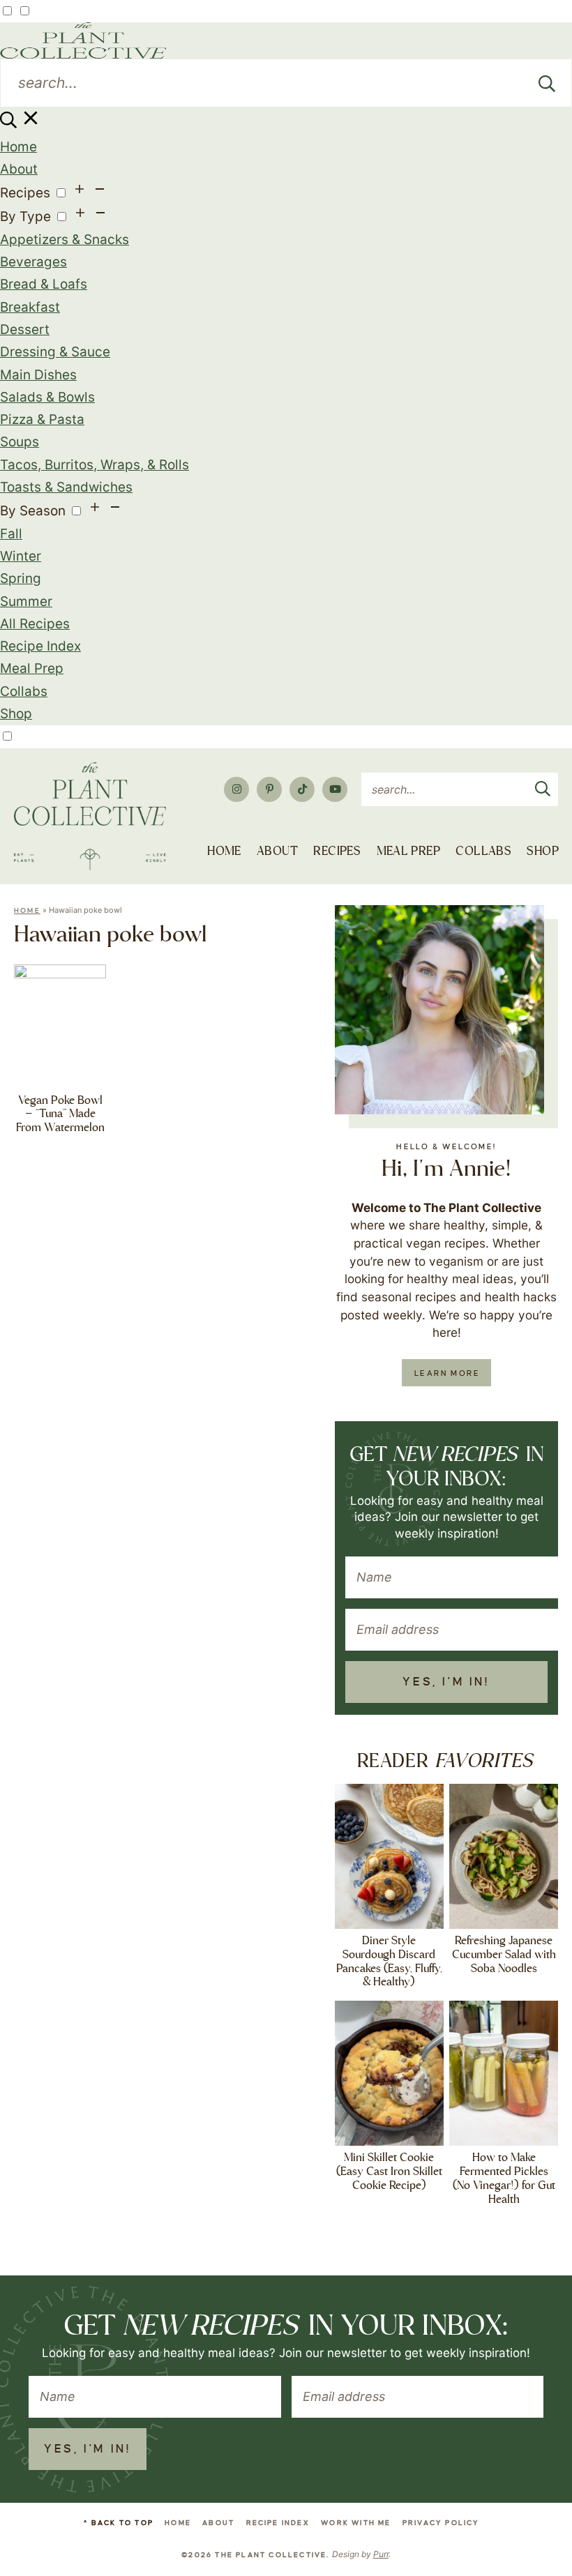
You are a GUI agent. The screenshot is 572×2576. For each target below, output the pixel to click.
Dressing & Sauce (55, 352)
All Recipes (35, 624)
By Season (33, 511)
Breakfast (30, 307)
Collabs (24, 691)
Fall (11, 534)
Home (18, 147)
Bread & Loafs (44, 284)
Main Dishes (38, 375)
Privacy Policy (441, 2523)
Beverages (33, 262)
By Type (25, 217)
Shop (16, 714)
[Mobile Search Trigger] (21, 124)
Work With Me (356, 2523)
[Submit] (547, 83)
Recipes (25, 193)
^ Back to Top (119, 2523)
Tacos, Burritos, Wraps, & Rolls (95, 465)
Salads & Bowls (47, 397)
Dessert (25, 329)
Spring (21, 578)
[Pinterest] (269, 789)
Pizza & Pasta (42, 419)
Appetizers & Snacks (65, 240)
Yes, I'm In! (446, 1682)
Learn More (447, 1373)
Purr (381, 2554)
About (19, 169)
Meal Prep (32, 668)
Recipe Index (40, 646)
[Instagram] (236, 789)
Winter (21, 556)
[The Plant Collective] (90, 816)
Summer (26, 601)
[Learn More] (439, 1010)
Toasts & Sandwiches (66, 487)
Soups (20, 442)
